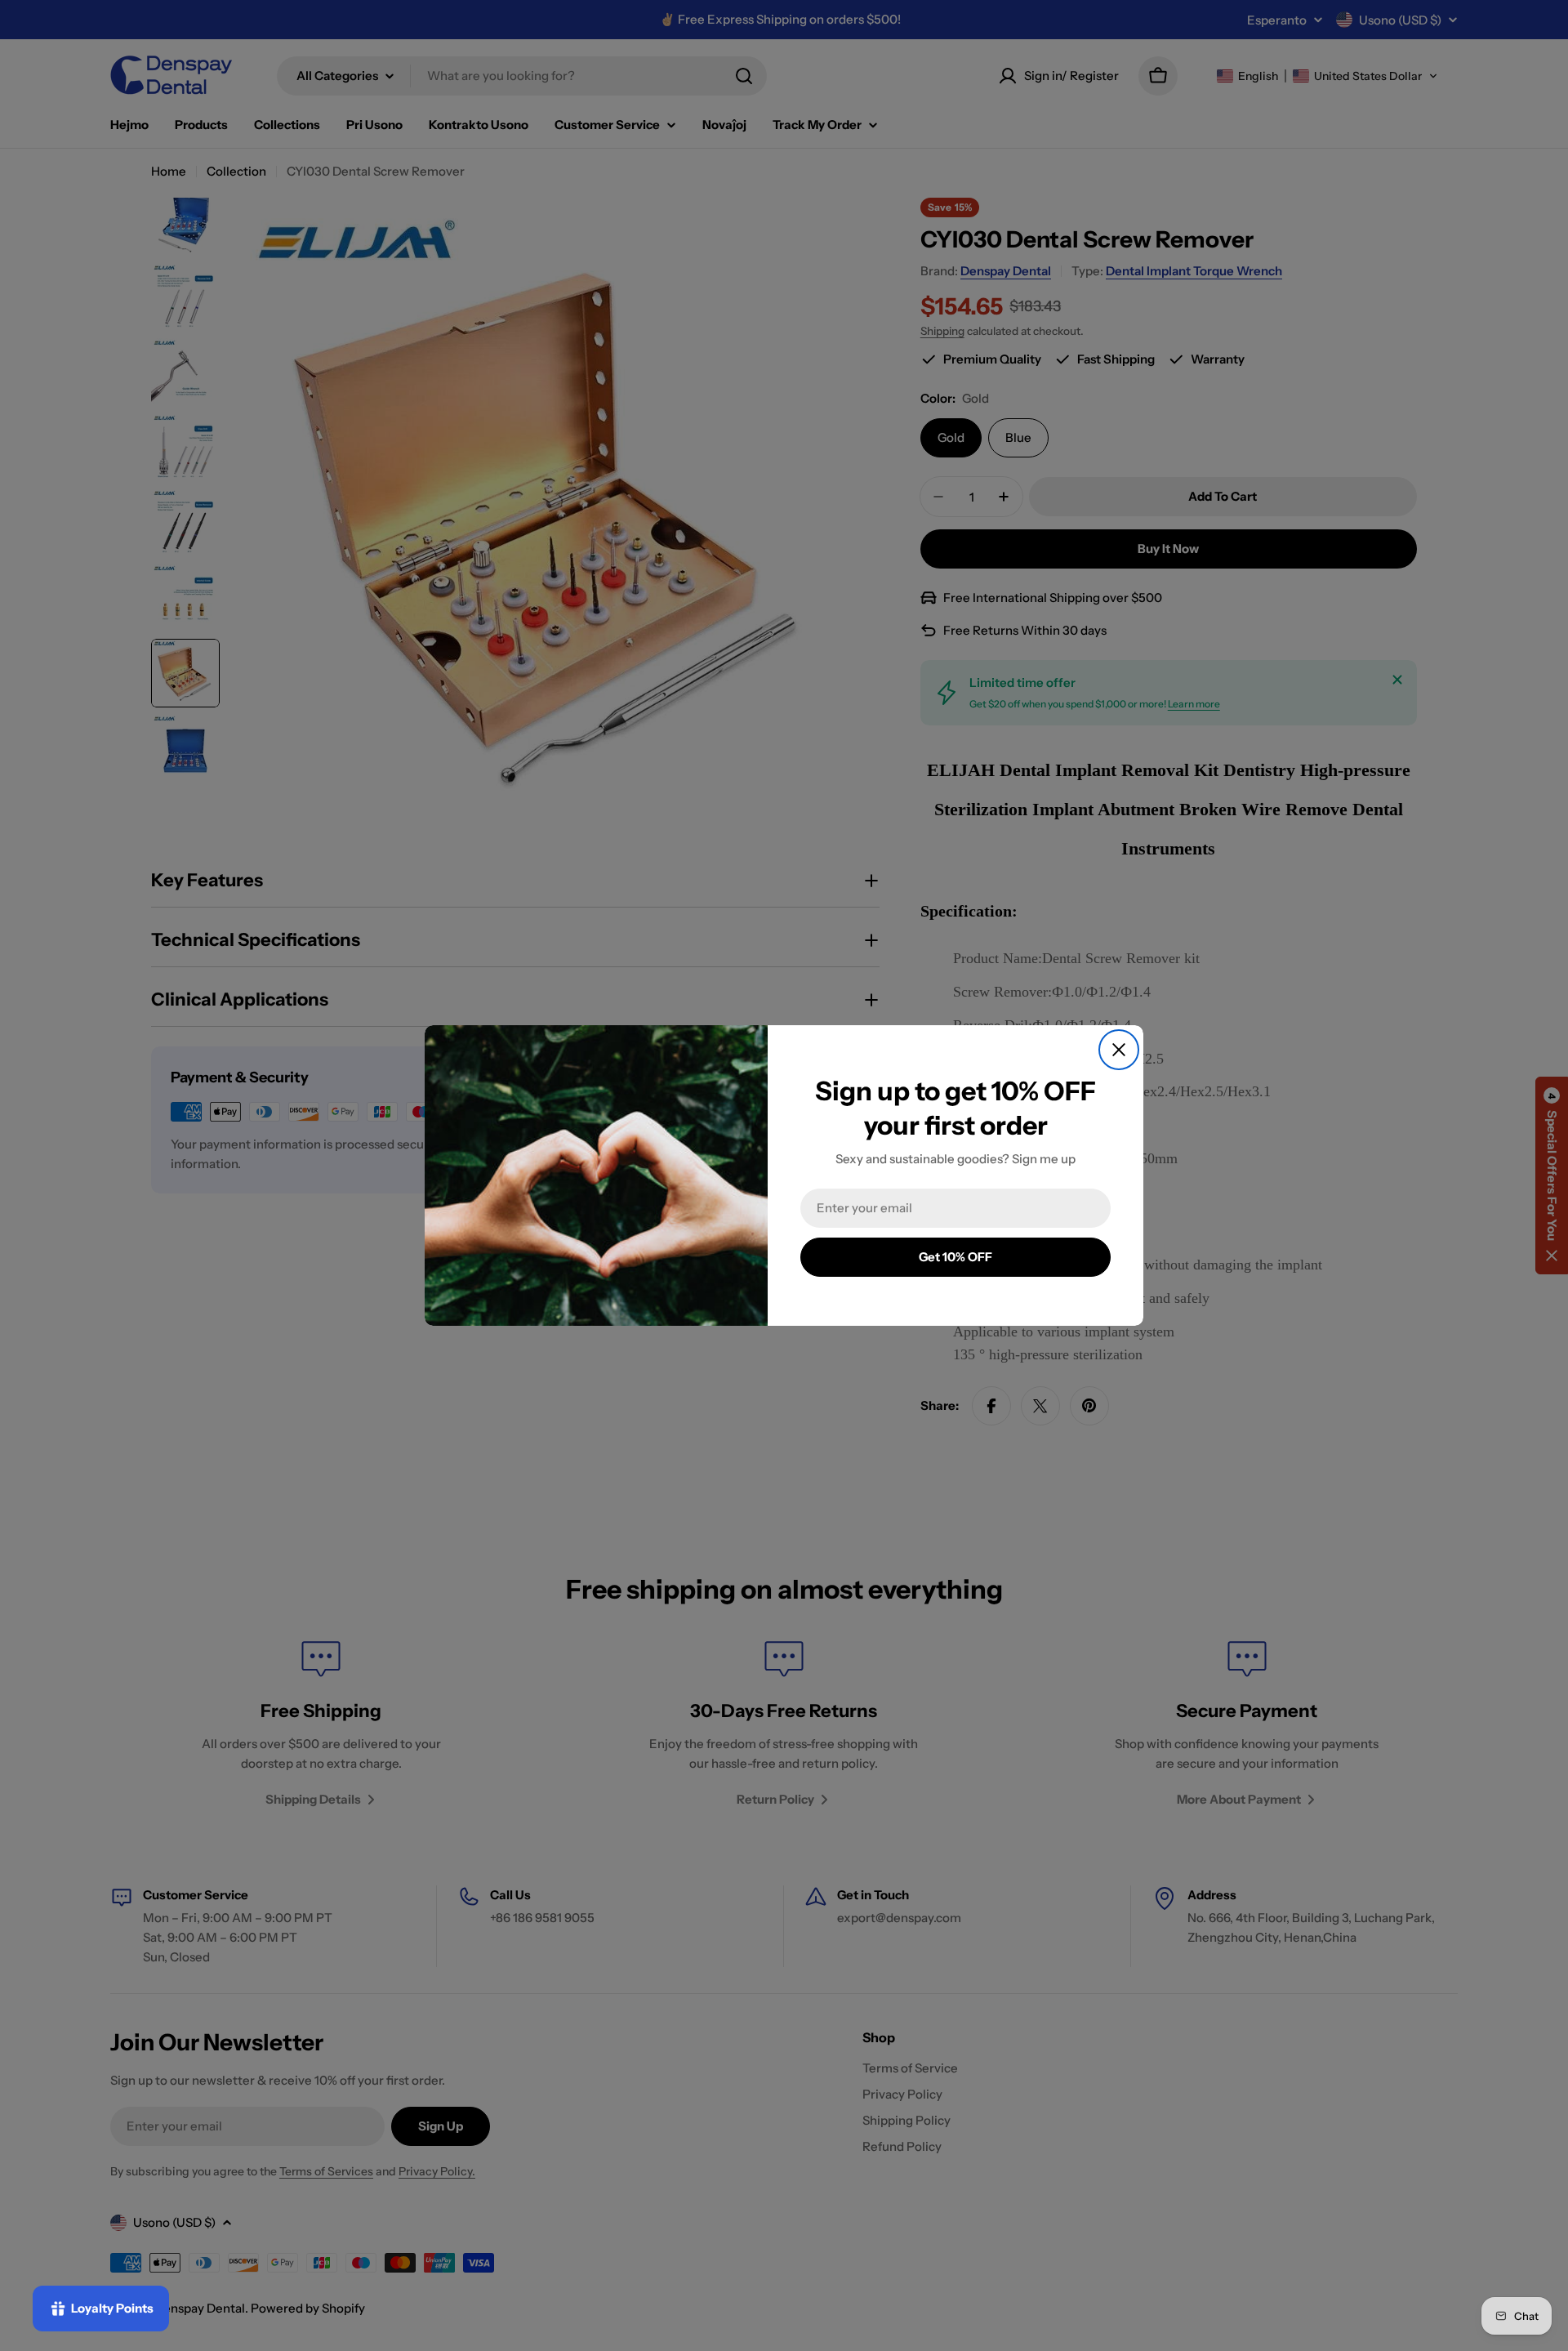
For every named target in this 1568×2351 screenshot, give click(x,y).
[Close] (1119, 1050)
